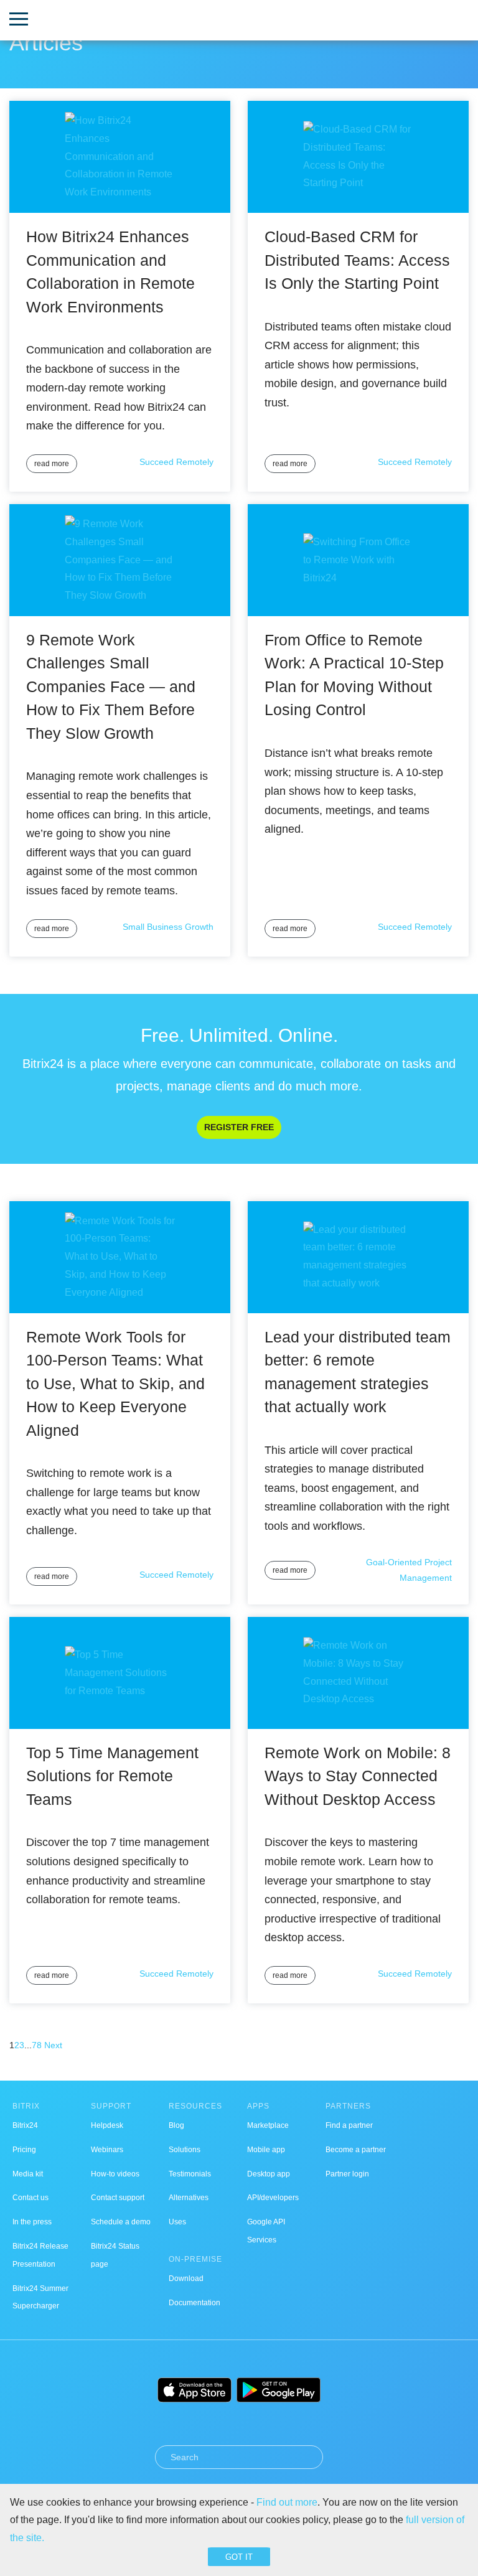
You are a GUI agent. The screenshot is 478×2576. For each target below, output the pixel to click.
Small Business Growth (168, 927)
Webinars (107, 2150)
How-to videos (115, 2174)
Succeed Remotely (176, 462)
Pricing (24, 2150)
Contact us (30, 2198)
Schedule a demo (121, 2222)
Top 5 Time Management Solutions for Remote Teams (112, 1776)
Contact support (118, 2198)
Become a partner (356, 2150)
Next (53, 2045)
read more (52, 464)
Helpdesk (107, 2125)
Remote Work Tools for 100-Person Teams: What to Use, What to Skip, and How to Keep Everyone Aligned (115, 1384)
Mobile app (266, 2150)
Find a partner (349, 2125)
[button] (19, 20)
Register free (239, 1127)
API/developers (273, 2198)
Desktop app (269, 2174)
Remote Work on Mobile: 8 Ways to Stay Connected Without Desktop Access (358, 1776)
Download (186, 2279)
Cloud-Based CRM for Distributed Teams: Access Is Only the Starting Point (357, 260)
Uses (177, 2222)
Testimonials (190, 2174)
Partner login (347, 2174)
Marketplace (268, 2125)
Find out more (287, 2502)
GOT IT (239, 2557)
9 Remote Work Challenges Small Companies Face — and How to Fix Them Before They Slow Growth (111, 686)
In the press (32, 2222)
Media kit (28, 2174)
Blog (176, 2125)
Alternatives (189, 2198)
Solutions (185, 2150)
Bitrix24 (25, 2125)
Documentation (194, 2303)
